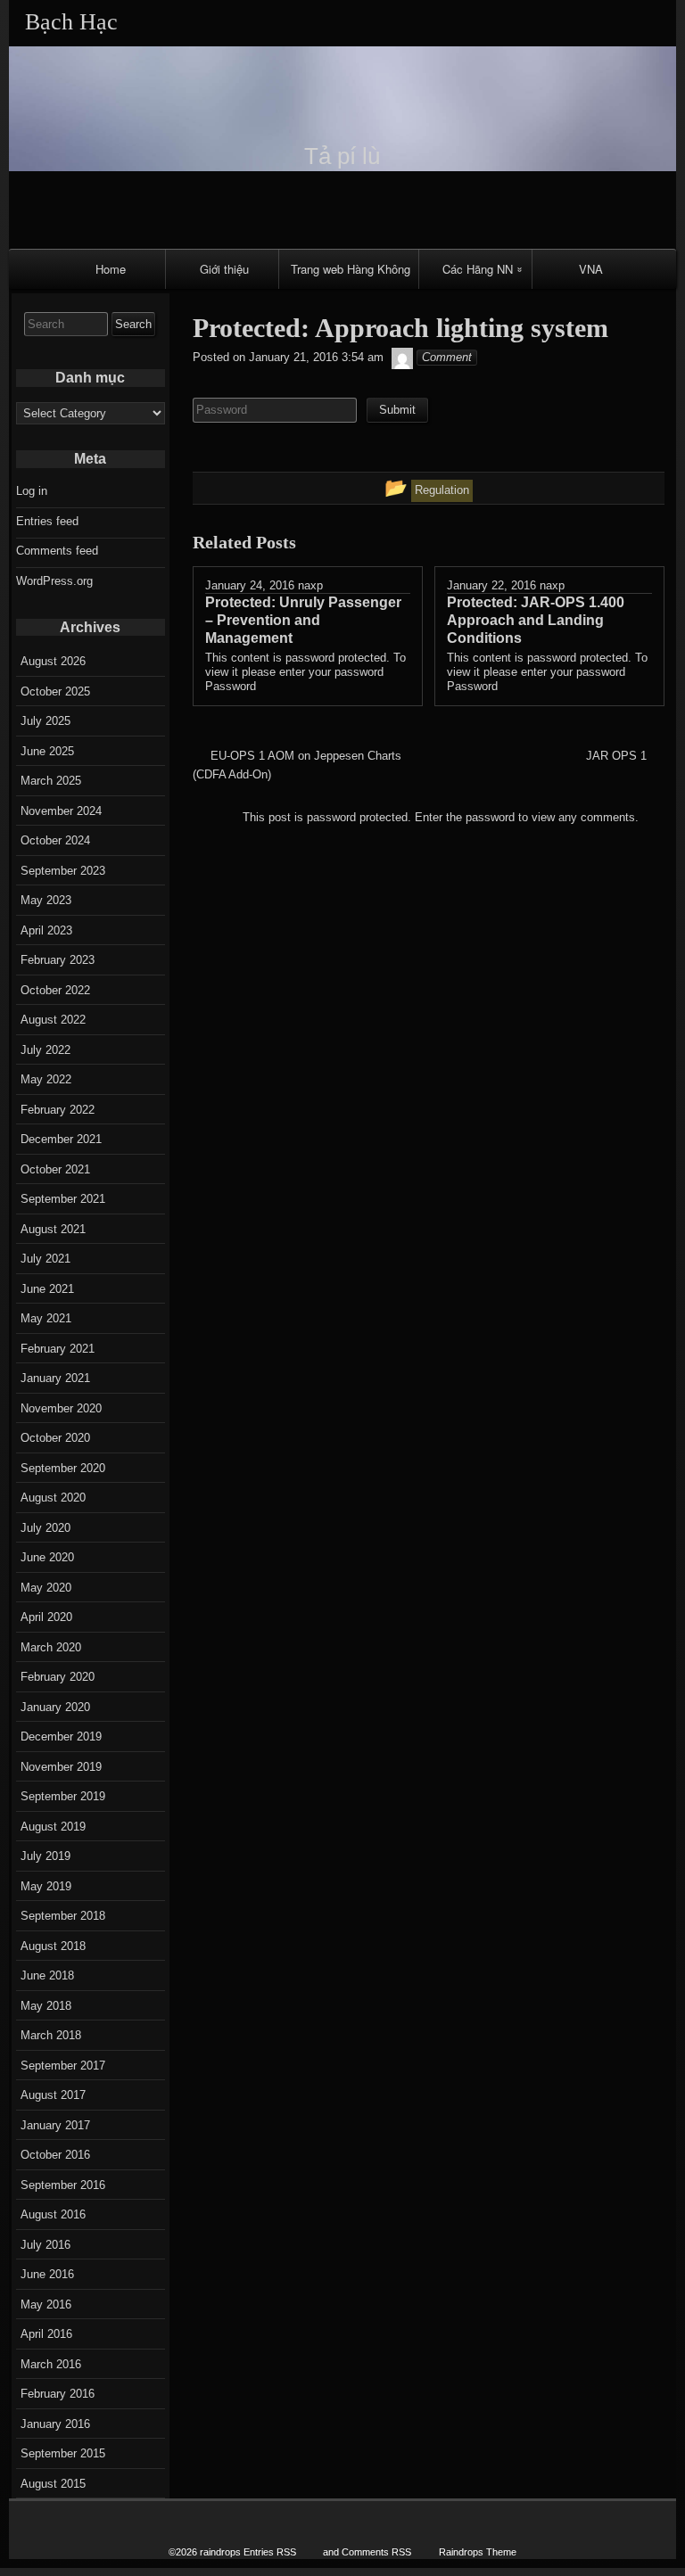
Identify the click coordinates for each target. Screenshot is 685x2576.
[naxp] (402, 357)
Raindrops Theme (478, 2552)
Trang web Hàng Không (351, 269)
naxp (310, 585)
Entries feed (47, 521)
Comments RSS (376, 2552)
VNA (591, 269)
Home (111, 269)
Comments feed (57, 551)
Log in (32, 491)
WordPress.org (54, 581)
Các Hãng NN (478, 269)
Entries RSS (270, 2552)
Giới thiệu (224, 269)
